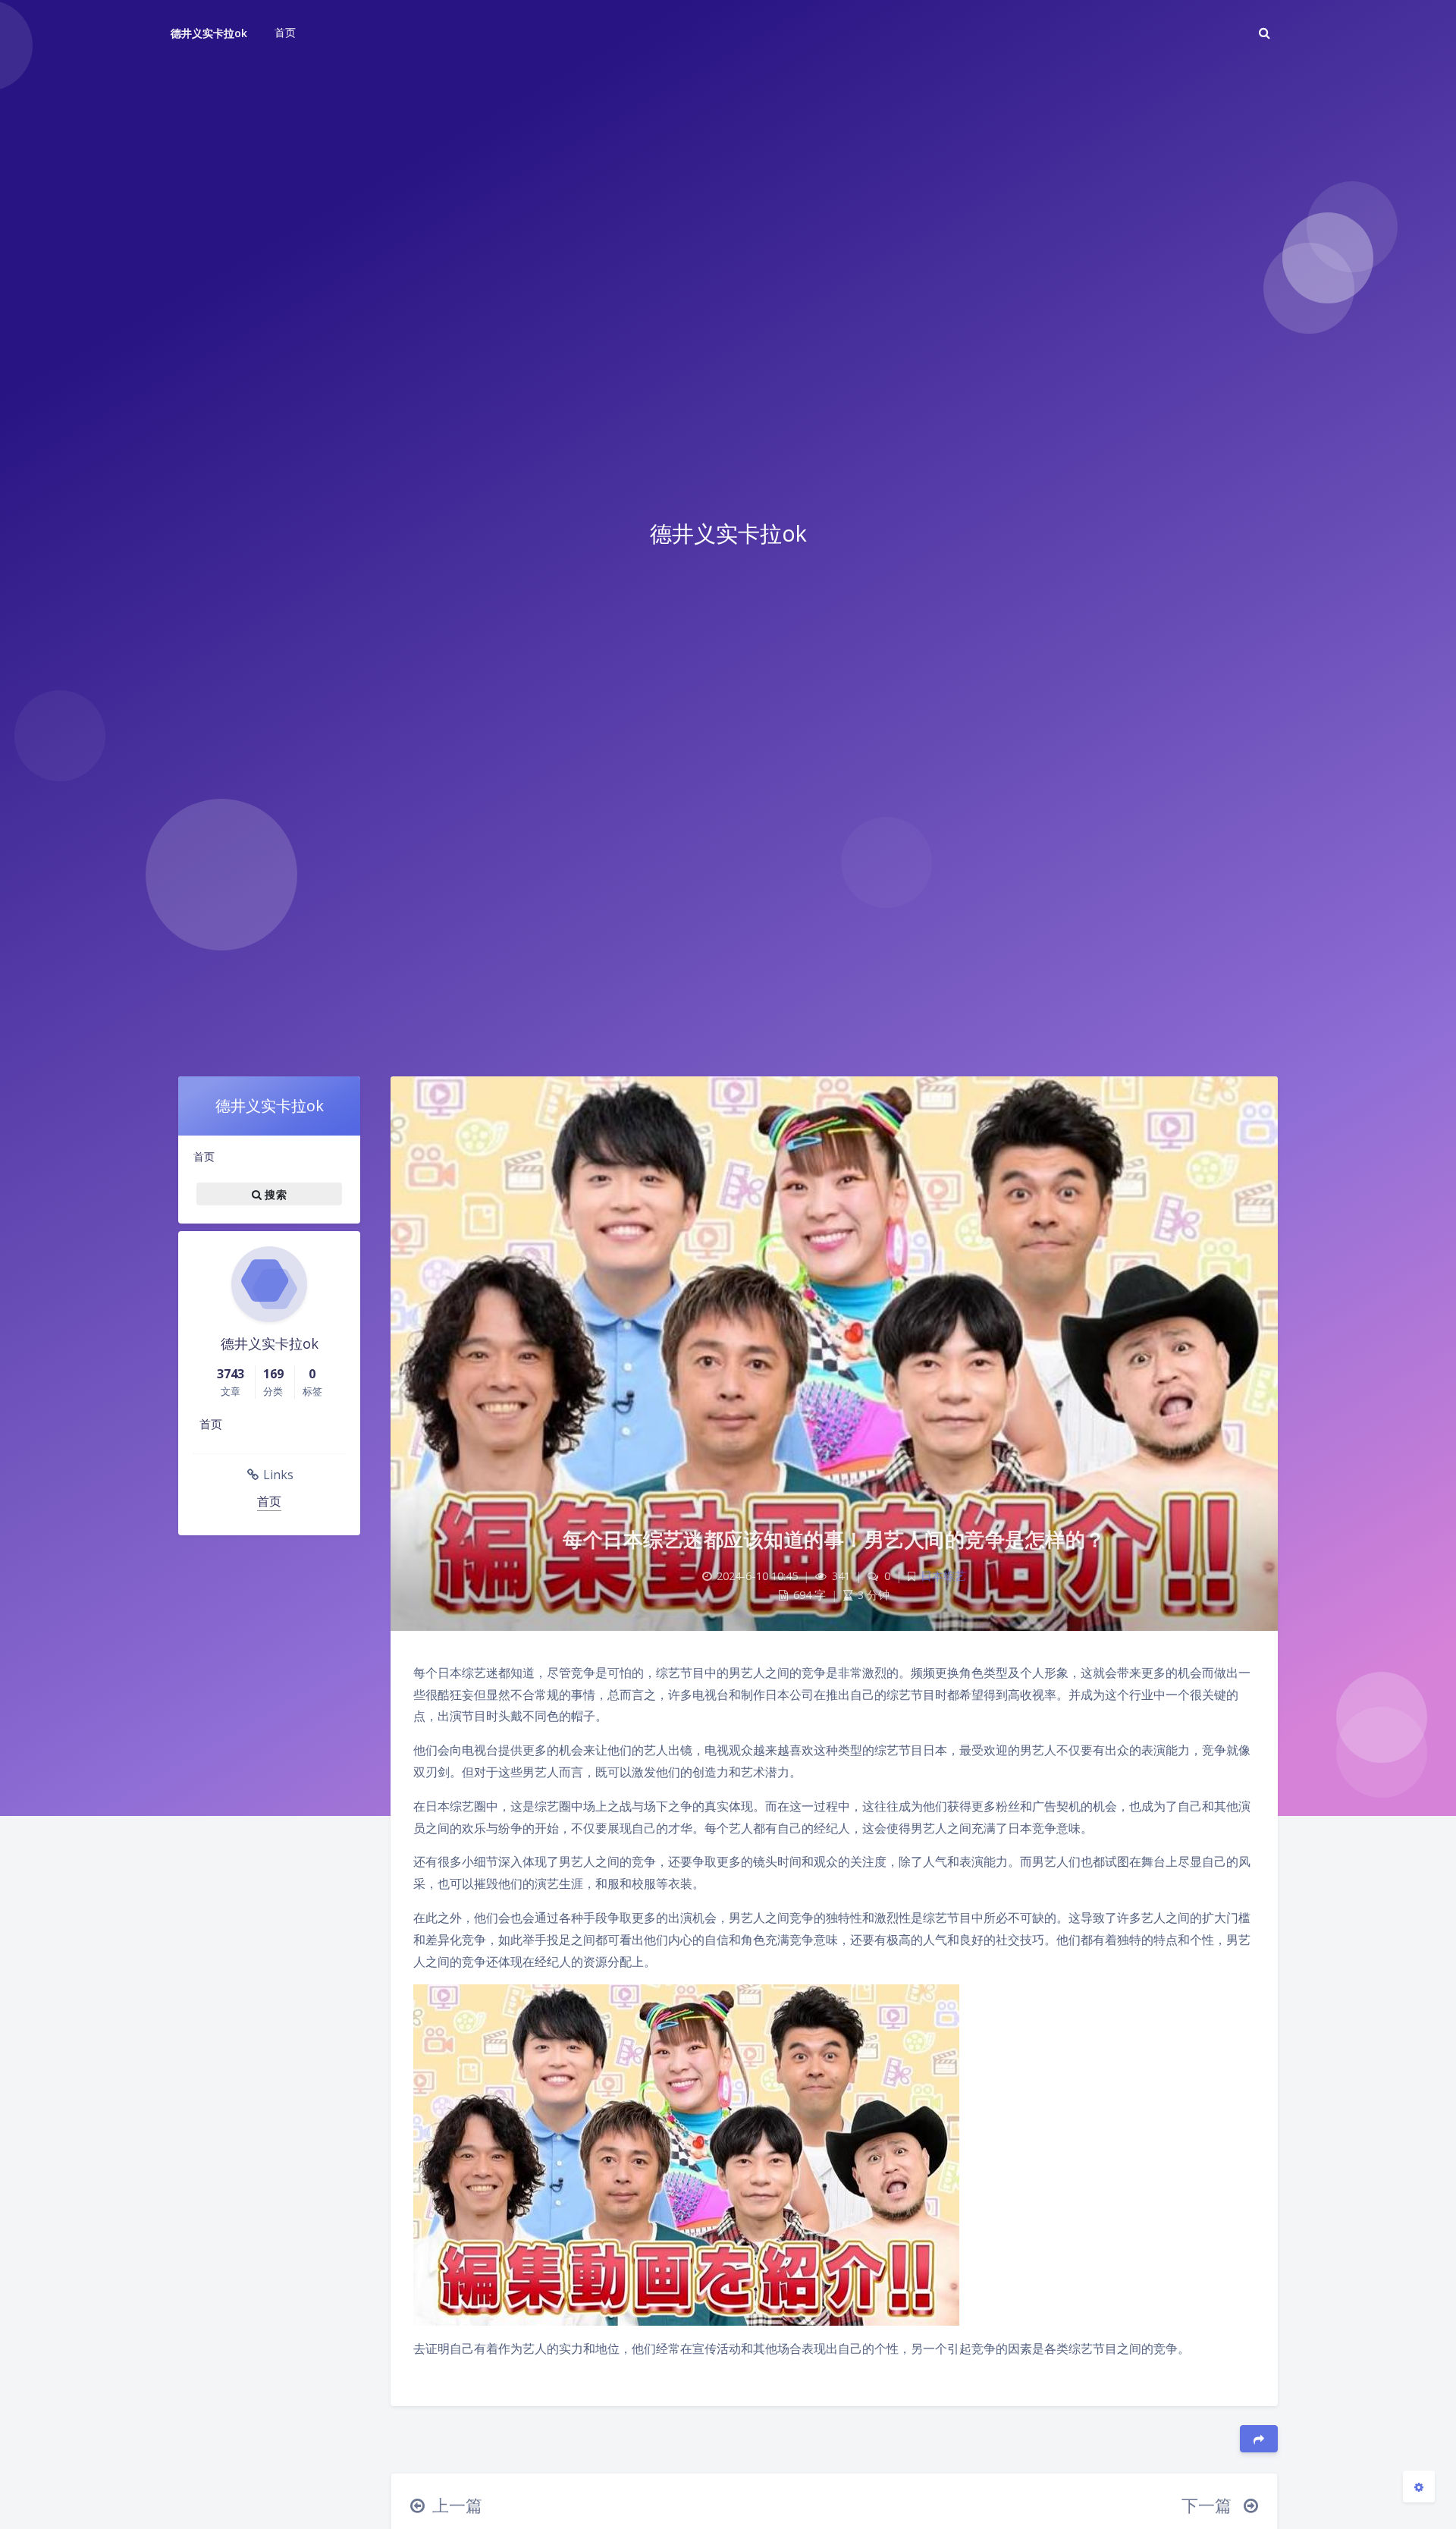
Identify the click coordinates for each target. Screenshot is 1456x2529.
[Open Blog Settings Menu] (1419, 2487)
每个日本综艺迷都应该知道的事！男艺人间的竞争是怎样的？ (834, 1539)
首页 (204, 1156)
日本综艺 (943, 1576)
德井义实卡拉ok (209, 33)
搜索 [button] (274, 1194)
